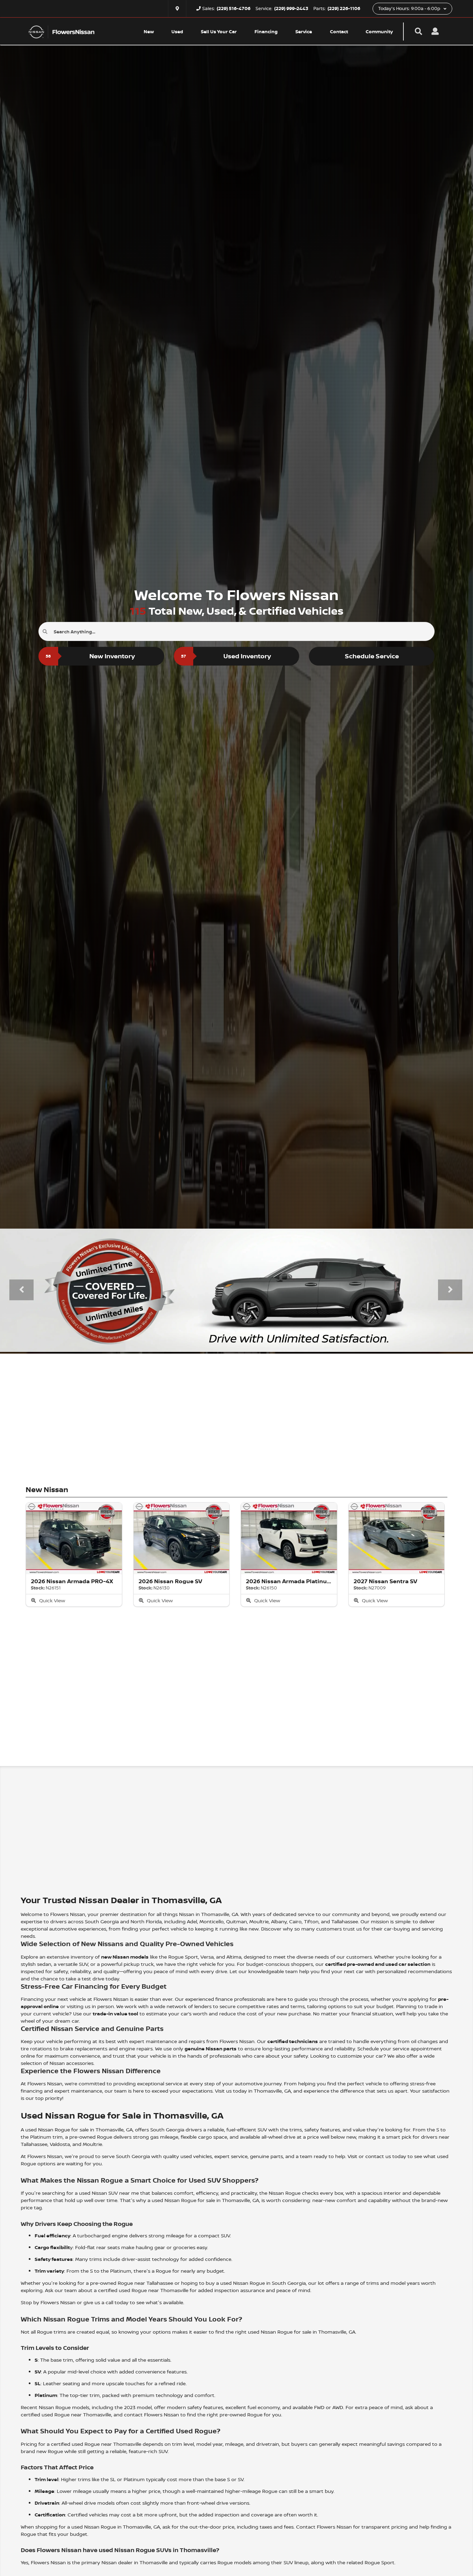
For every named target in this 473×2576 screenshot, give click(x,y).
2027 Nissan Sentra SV (385, 1581)
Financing (266, 32)
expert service (231, 2156)
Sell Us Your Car (219, 32)
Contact (339, 32)
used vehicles (196, 2156)
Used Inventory (226, 656)
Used (177, 32)
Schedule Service (372, 656)
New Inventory (90, 656)
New (149, 32)
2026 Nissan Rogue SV (170, 1581)
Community (379, 32)
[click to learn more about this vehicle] (74, 1538)
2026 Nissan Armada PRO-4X (72, 1581)
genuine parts (266, 2156)
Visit (352, 2156)
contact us (378, 2156)
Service (304, 32)
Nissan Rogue (54, 2129)
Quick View (51, 1600)
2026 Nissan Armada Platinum (289, 1581)
